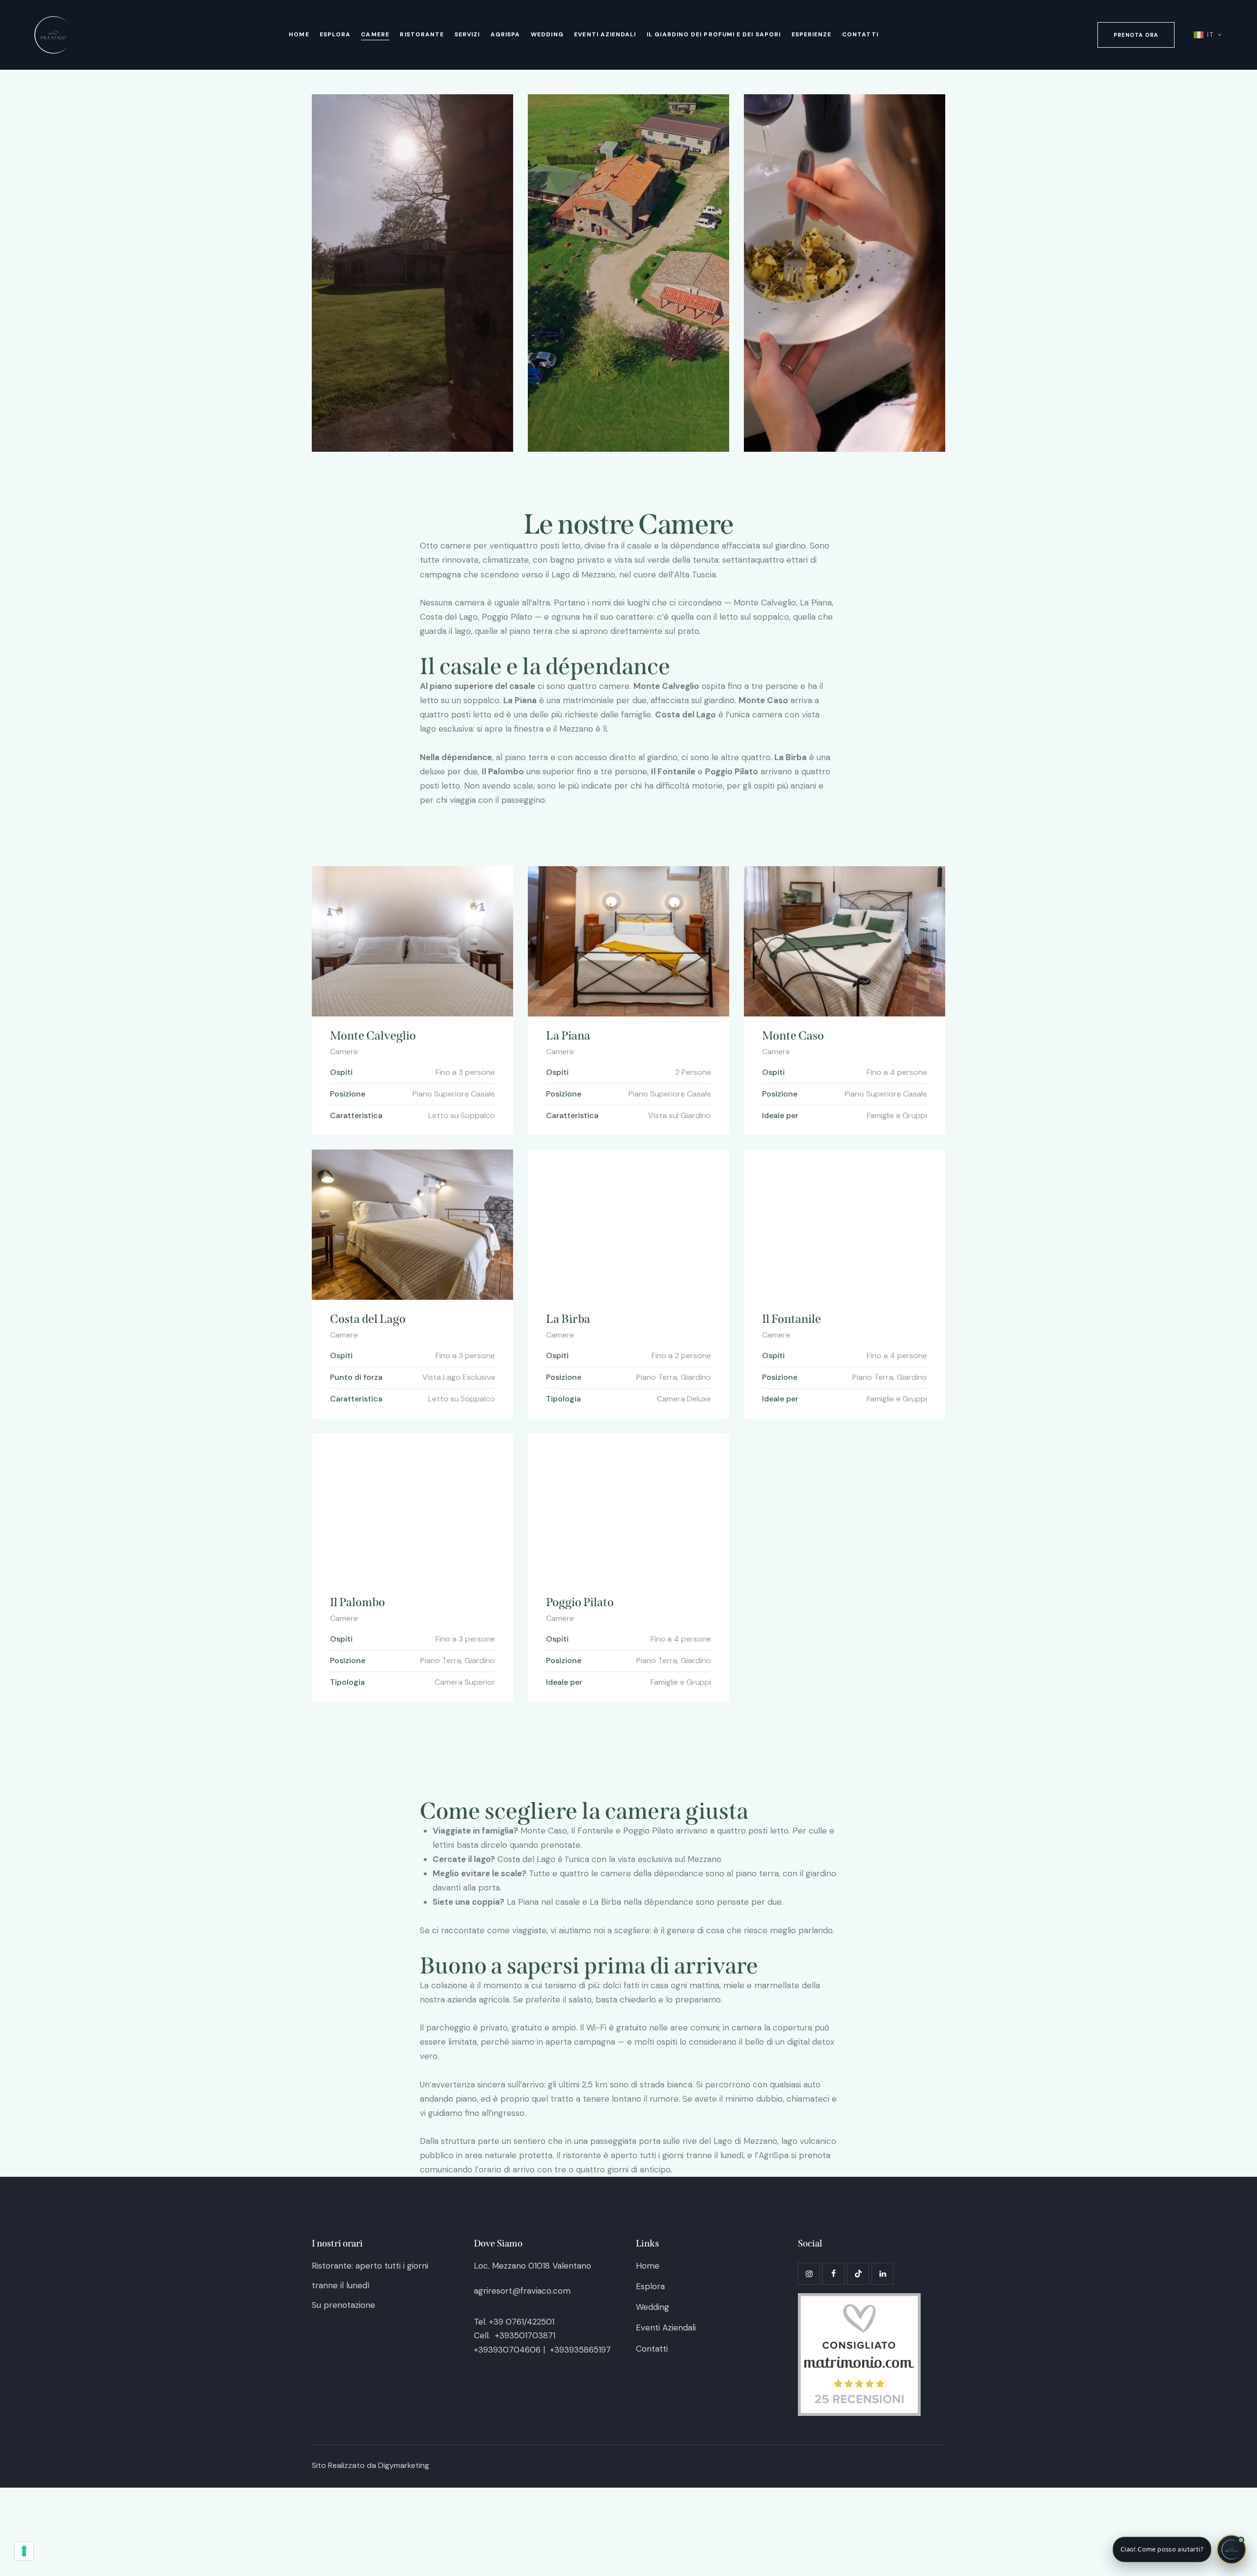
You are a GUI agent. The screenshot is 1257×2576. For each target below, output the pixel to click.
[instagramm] (809, 2274)
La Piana (568, 1036)
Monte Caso (793, 1036)
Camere (344, 1052)
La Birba (568, 1319)
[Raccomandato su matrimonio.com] (859, 2300)
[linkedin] (883, 2274)
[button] (1179, 2549)
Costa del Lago (368, 1319)
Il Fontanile (792, 1319)
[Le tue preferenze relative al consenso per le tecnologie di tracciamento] (24, 2551)
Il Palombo (357, 1602)
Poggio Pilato (580, 1602)
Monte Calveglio (373, 1036)
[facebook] (833, 2274)
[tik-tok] (858, 2274)
